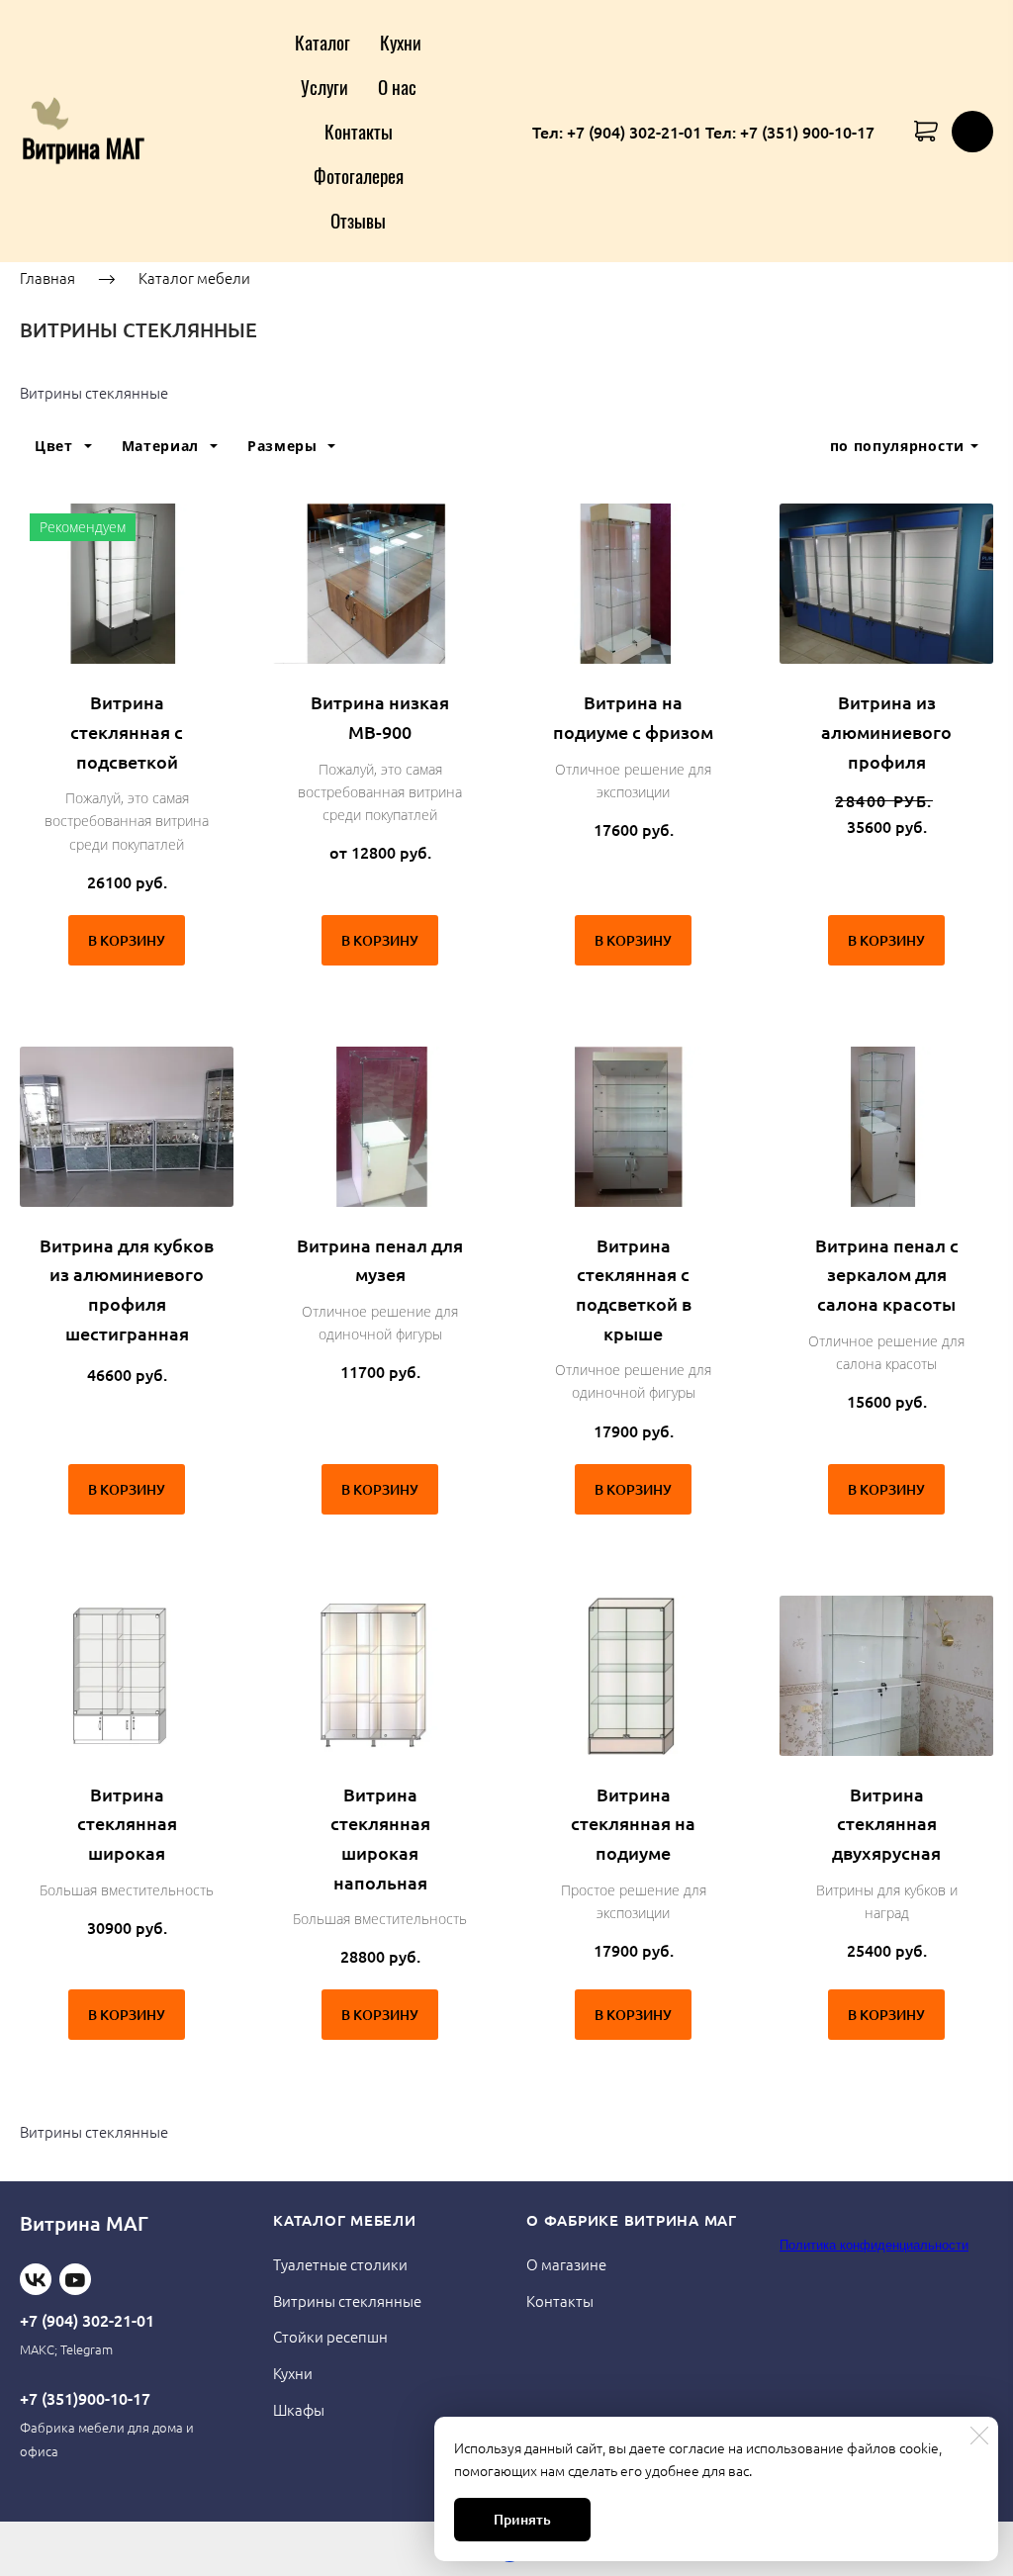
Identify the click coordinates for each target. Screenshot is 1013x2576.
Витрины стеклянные (347, 2300)
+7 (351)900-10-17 (85, 2398)
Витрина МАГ (84, 2223)
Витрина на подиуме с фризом (633, 717)
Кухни (401, 42)
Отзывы (358, 220)
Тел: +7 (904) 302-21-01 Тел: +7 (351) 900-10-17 (703, 132)
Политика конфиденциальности (874, 2245)
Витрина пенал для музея (380, 1260)
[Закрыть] (979, 2436)
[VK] (36, 2279)
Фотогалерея (359, 175)
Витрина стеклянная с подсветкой (127, 731)
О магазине (566, 2264)
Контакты (359, 131)
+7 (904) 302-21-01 (87, 2320)
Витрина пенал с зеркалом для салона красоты (887, 1274)
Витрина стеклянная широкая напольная (380, 1838)
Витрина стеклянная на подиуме (633, 1823)
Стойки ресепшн (330, 2336)
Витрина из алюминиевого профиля (886, 731)
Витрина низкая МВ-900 (380, 717)
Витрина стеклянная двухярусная (886, 1823)
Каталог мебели (194, 277)
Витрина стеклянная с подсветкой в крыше (634, 1289)
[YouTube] (75, 2279)
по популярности (898, 446)
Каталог (322, 42)
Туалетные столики (340, 2264)
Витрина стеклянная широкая (127, 1823)
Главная (47, 277)
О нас (397, 86)
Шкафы (299, 2409)
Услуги (324, 86)
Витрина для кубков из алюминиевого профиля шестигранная (127, 1289)
